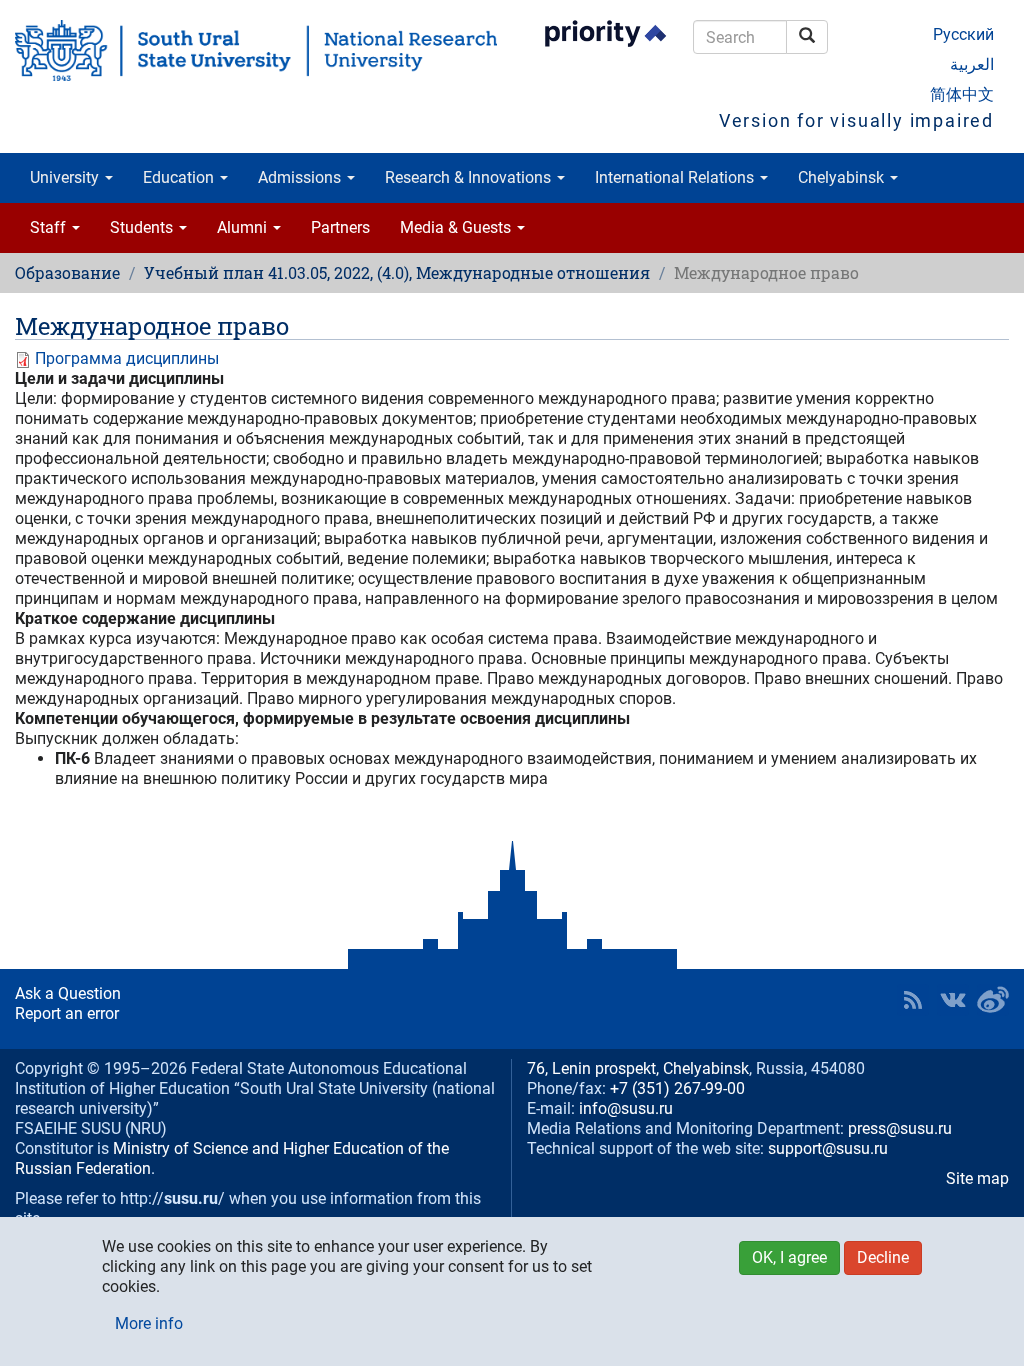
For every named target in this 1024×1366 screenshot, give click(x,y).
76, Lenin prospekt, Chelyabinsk (638, 1068)
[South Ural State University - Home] (256, 50)
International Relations (676, 177)
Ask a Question (68, 993)
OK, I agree (789, 1257)
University (66, 177)
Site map (977, 1178)
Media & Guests (457, 227)
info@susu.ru (626, 1108)
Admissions (301, 177)
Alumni (244, 227)
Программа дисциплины (127, 358)
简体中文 (962, 94)
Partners (340, 227)
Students (143, 227)
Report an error (67, 1013)
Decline (883, 1257)
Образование (67, 272)
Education (180, 177)
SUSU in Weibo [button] (993, 1000)
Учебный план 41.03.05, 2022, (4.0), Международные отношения (397, 272)
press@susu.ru (900, 1128)
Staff (50, 227)
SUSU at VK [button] (953, 1000)
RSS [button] (913, 1000)
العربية (972, 64)
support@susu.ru (828, 1148)
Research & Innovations (470, 177)
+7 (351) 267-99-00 (677, 1088)
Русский (963, 34)
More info (149, 1323)
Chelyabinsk (843, 177)
